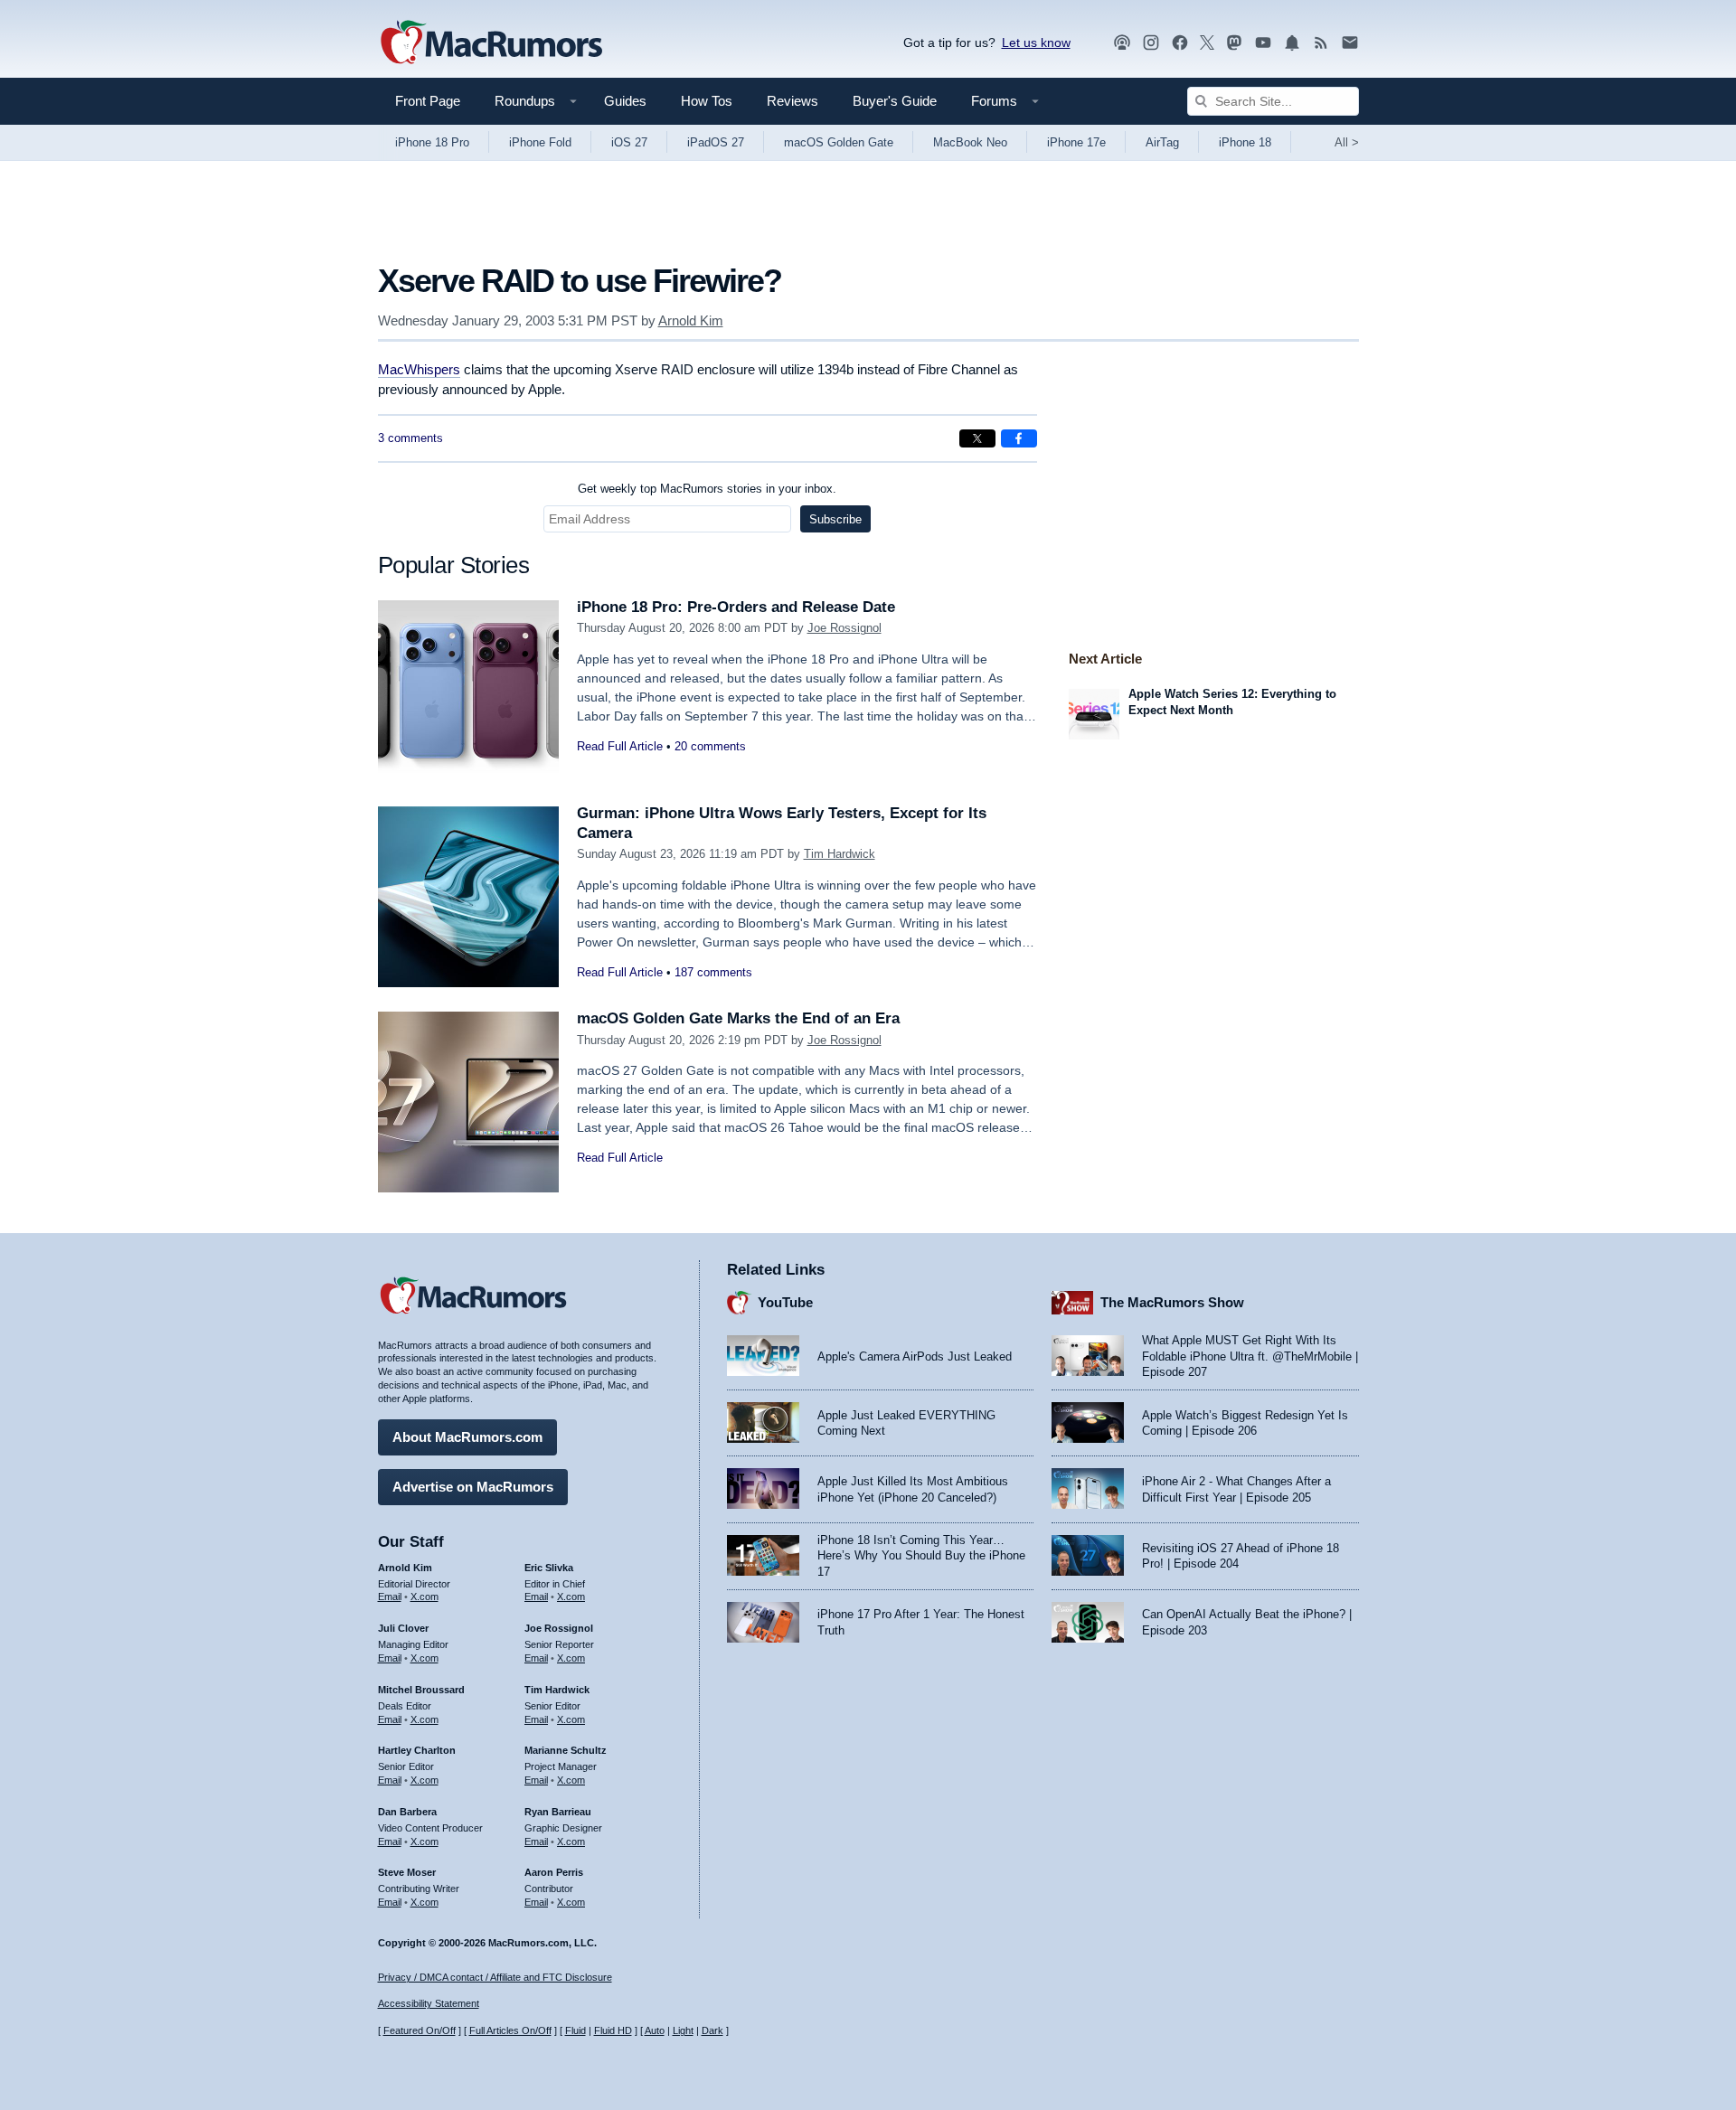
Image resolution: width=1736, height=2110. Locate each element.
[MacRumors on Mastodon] (1234, 43)
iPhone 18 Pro (432, 142)
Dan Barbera (407, 1812)
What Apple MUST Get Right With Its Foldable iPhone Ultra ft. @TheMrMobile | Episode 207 (1250, 1356)
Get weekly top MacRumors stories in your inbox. (707, 489)
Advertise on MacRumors (473, 1487)
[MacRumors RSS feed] (1321, 43)
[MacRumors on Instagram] (1151, 43)
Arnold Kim (691, 320)
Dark (712, 2030)
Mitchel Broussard (421, 1690)
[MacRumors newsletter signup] (1350, 43)
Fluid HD (613, 2030)
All (1347, 142)
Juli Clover (403, 1628)
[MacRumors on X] (1207, 43)
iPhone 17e (1076, 142)
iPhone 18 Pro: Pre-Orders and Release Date (736, 607)
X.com (425, 1597)
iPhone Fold (540, 142)
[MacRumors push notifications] (1292, 43)
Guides (625, 101)
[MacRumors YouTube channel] (1263, 43)
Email (390, 1597)
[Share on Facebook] (1019, 438)
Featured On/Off (420, 2030)
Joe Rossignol (844, 628)
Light (683, 2030)
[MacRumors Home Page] (491, 43)
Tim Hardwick (840, 854)
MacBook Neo (970, 142)
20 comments (710, 746)
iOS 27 (629, 142)
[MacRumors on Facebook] (1180, 43)
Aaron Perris (554, 1872)
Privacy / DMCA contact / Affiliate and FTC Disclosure (495, 1977)
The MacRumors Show (1172, 1302)
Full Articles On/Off (510, 2030)
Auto (655, 2030)
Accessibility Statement (429, 2003)
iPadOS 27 (716, 142)
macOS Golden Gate (839, 142)
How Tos (707, 101)
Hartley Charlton (417, 1750)
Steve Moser (407, 1872)
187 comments (713, 972)
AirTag (1162, 142)
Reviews (793, 101)
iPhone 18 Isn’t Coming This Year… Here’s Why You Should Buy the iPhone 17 (921, 1556)
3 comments (410, 438)
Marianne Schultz (566, 1750)
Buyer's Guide (895, 101)
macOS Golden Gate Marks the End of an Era (738, 1018)
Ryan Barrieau (558, 1812)
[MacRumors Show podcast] (1122, 43)
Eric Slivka (549, 1568)
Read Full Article (620, 746)
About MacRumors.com (467, 1437)
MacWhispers (419, 369)
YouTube (785, 1302)
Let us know (1036, 42)
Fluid (576, 2030)
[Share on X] (977, 438)
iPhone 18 (1245, 142)
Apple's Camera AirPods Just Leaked (915, 1356)
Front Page (428, 101)
